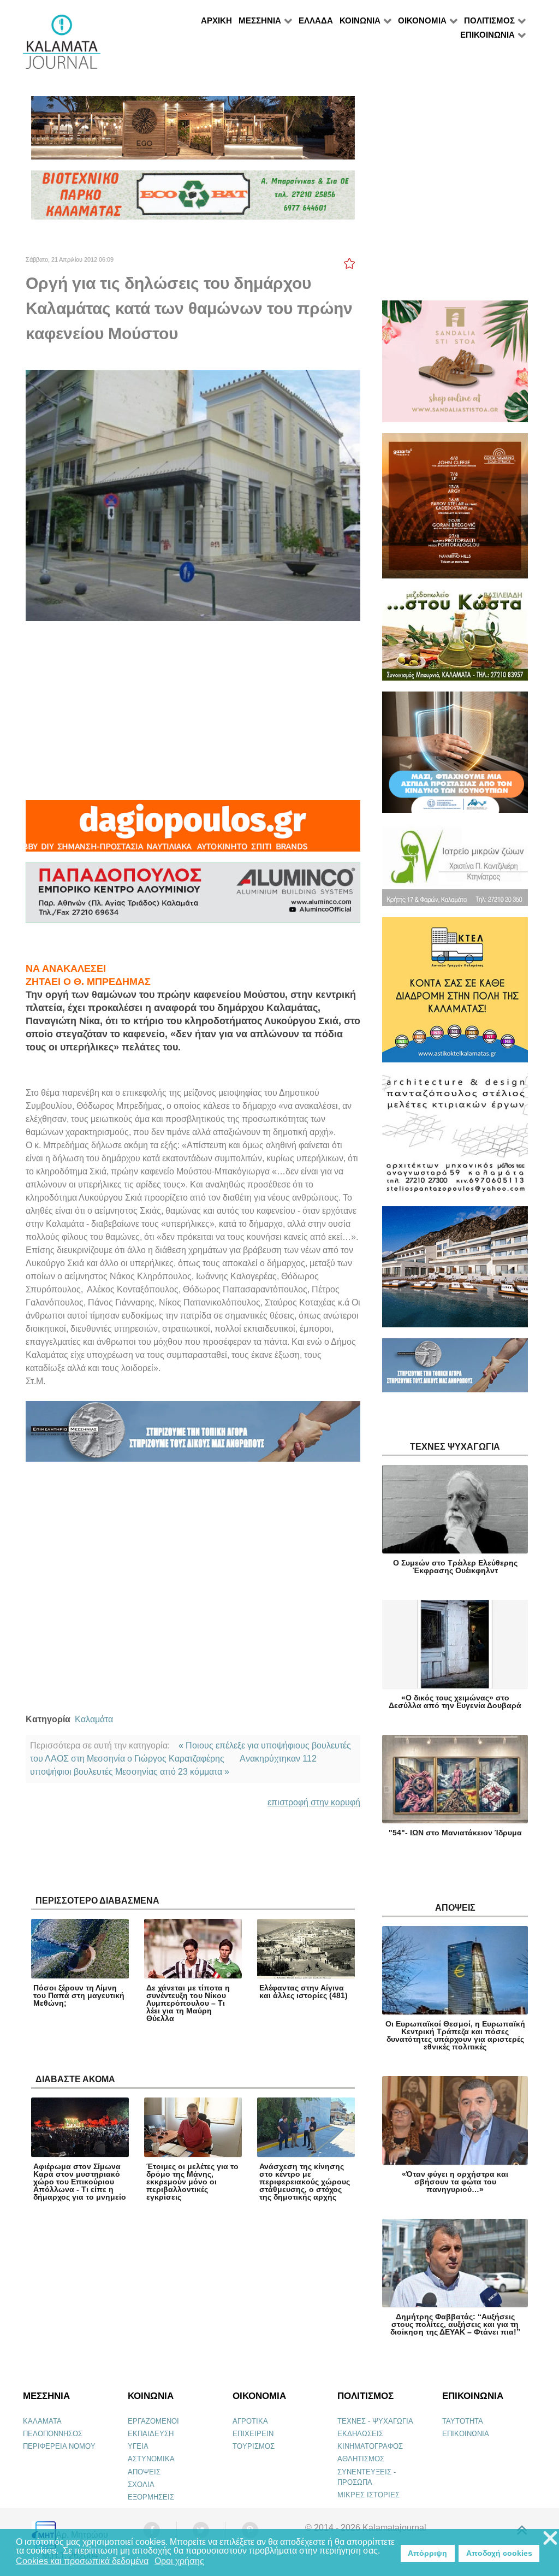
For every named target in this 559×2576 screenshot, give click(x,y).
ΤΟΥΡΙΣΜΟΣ (254, 2446)
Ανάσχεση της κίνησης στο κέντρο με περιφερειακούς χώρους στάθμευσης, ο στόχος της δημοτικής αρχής (305, 2182)
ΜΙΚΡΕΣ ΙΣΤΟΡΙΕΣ (368, 2495)
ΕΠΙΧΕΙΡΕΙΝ (253, 2434)
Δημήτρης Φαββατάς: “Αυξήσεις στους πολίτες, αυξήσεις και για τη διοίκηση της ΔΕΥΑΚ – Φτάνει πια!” (455, 2324)
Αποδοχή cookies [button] (499, 2553)
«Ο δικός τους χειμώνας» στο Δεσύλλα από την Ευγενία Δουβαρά (455, 1701)
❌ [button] (550, 2539)
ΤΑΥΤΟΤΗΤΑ (463, 2421)
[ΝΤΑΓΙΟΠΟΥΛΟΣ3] (193, 831)
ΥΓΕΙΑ (138, 2446)
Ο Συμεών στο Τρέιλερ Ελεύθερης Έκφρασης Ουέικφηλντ (455, 1567)
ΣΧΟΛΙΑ (141, 2485)
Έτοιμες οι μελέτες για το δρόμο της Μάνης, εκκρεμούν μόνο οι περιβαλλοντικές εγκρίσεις (192, 2182)
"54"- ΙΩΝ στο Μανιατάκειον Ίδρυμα (455, 1833)
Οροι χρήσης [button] (179, 2561)
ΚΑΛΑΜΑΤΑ (42, 2421)
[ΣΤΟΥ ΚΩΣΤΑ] (455, 640)
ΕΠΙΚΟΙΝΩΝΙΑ (466, 2434)
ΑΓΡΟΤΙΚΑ (250, 2421)
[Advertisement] (193, 711)
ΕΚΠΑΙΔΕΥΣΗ (151, 2434)
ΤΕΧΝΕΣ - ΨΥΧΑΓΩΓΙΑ (375, 2421)
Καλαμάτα (94, 1719)
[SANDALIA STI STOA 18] (455, 366)
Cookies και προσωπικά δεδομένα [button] (82, 2561)
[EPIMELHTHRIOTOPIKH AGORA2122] (193, 1436)
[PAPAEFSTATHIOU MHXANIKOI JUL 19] (455, 1271)
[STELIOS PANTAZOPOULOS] (455, 1139)
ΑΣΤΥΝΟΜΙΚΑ (151, 2459)
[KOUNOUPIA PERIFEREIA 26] (455, 757)
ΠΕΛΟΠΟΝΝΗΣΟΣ (53, 2434)
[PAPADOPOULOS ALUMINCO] (193, 897)
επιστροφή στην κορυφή (314, 1802)
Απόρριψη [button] (427, 2553)
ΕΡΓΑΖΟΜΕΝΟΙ (153, 2421)
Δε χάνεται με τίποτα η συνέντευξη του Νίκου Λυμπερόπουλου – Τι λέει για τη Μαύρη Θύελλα (188, 2003)
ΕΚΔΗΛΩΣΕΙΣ (360, 2434)
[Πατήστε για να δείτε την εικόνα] (193, 495)
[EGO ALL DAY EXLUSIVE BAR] (193, 132)
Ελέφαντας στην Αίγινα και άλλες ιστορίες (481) (304, 1992)
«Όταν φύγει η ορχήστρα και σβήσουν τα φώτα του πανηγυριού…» (455, 2182)
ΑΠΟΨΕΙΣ (144, 2472)
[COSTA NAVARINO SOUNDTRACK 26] (455, 510)
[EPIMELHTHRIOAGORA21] (455, 1370)
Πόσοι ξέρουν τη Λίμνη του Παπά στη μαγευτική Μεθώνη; (79, 1995)
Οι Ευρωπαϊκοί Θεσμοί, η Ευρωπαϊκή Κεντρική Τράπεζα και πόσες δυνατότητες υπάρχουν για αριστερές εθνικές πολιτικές (455, 2035)
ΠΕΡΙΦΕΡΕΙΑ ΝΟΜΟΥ (59, 2446)
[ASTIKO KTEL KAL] (455, 994)
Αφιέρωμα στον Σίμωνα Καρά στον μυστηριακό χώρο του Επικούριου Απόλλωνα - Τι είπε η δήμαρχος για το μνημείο (80, 2182)
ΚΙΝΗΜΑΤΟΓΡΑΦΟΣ (370, 2446)
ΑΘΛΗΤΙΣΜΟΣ (361, 2459)
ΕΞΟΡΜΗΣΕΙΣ (151, 2497)
